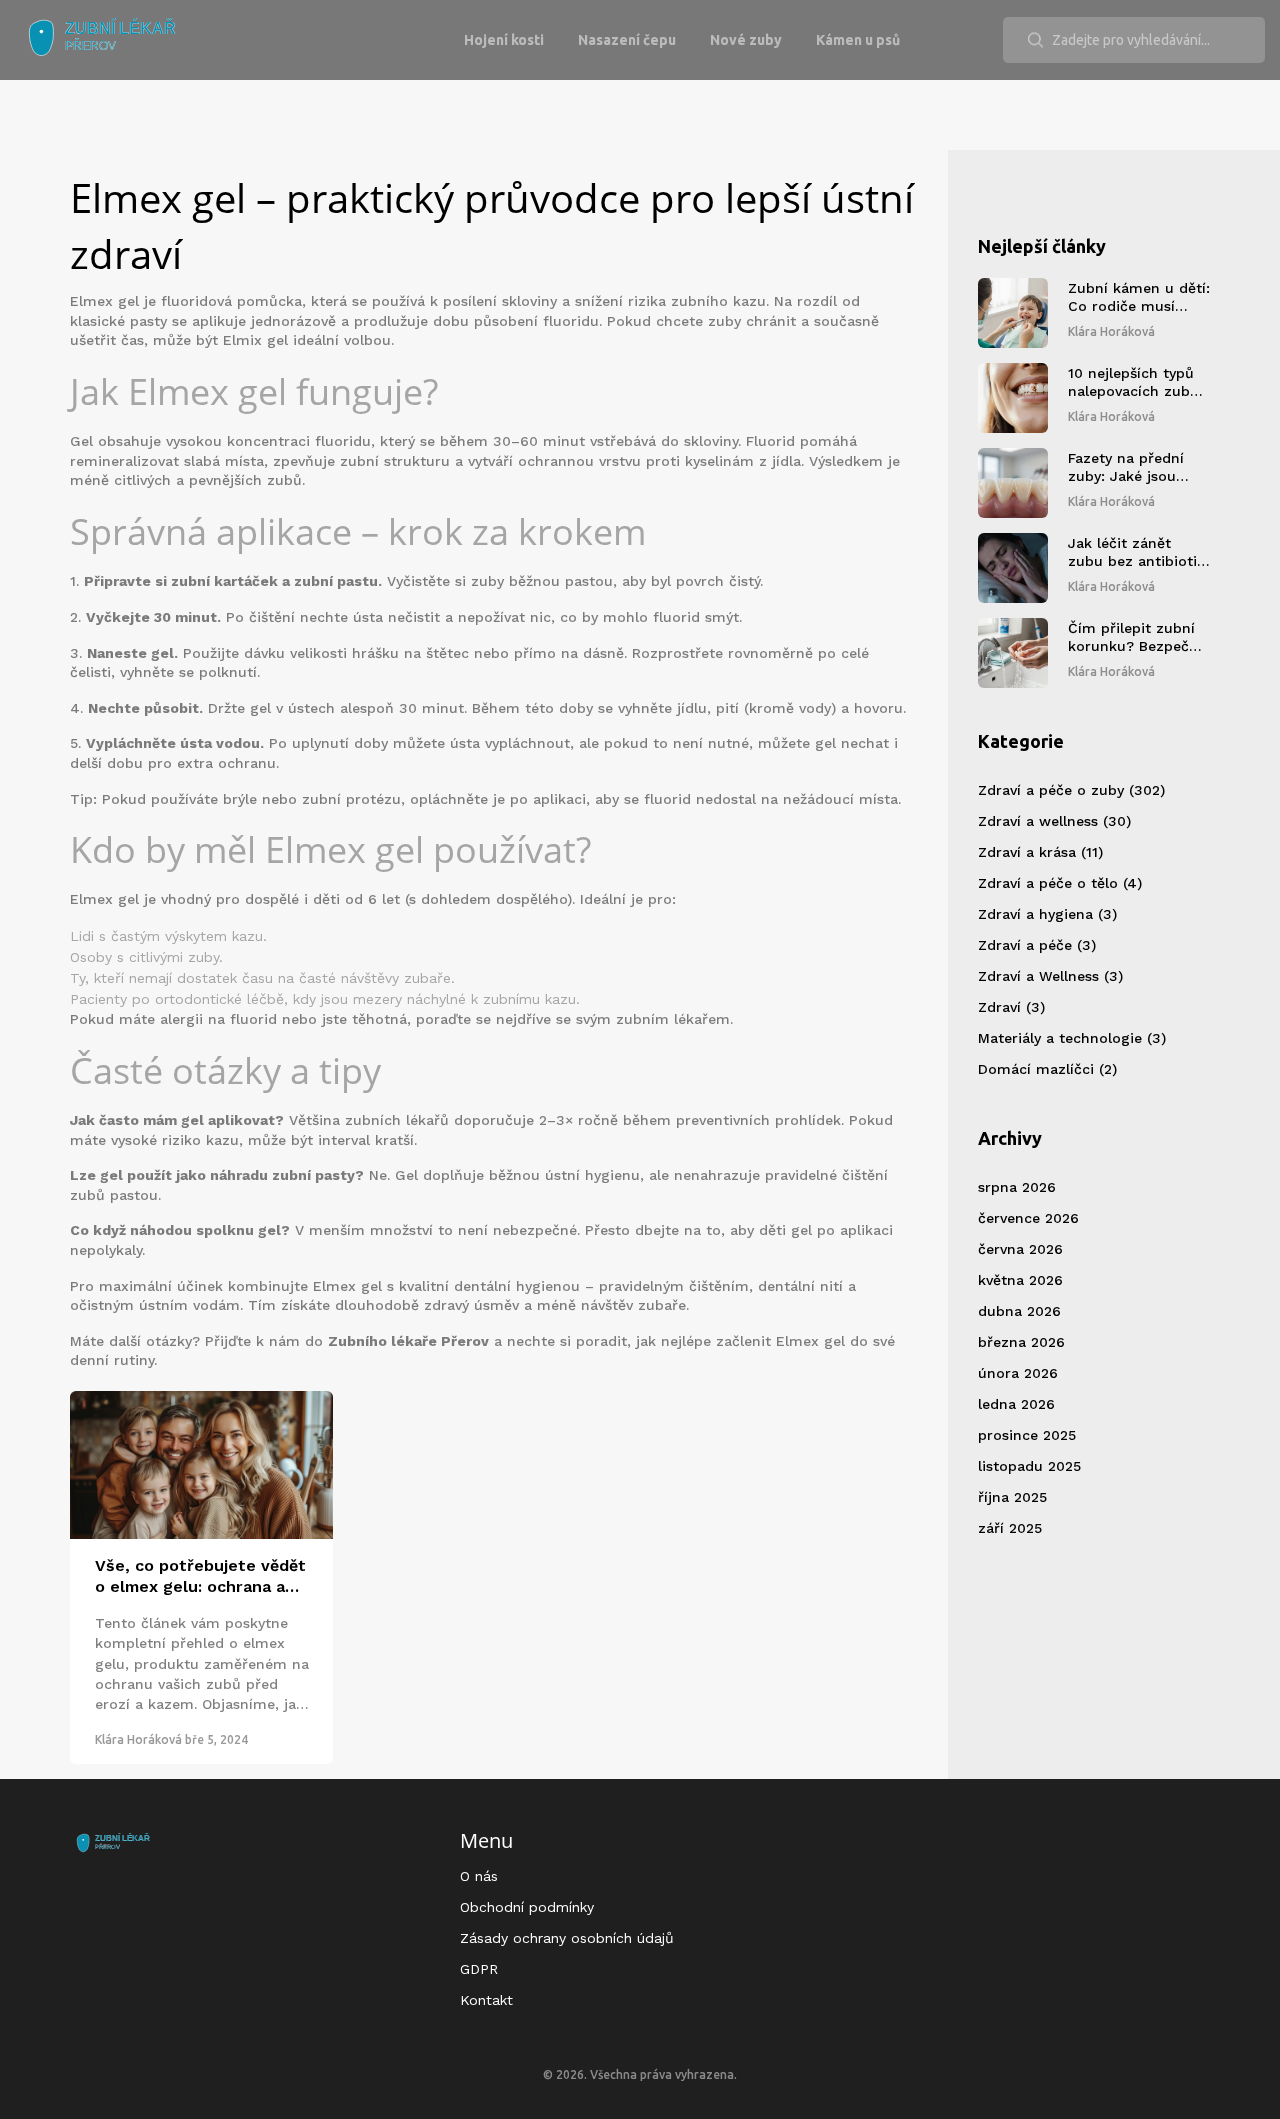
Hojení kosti (504, 40)
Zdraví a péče (1037, 945)
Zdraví (1011, 1007)
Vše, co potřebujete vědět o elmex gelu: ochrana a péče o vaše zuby (200, 1577)
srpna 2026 (1017, 1187)
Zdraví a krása (1040, 852)
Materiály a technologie (1072, 1038)
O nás (479, 1876)
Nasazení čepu (627, 40)
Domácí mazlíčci (1047, 1069)
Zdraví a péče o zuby (1071, 790)
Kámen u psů (858, 40)
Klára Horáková (138, 1739)
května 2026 (1020, 1280)
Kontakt (486, 2000)
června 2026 (1020, 1249)
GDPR (479, 1969)
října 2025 (1012, 1497)
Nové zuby (746, 40)
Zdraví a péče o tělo (1060, 883)
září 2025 (1010, 1528)
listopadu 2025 (1029, 1466)
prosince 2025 (1027, 1435)
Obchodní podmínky (527, 1907)
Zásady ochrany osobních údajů (567, 1938)
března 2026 (1021, 1342)
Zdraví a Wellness (1050, 976)
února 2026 (1018, 1373)
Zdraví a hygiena (1047, 914)
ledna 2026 (1016, 1404)
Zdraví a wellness (1054, 821)
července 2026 (1028, 1218)
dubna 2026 (1019, 1311)
